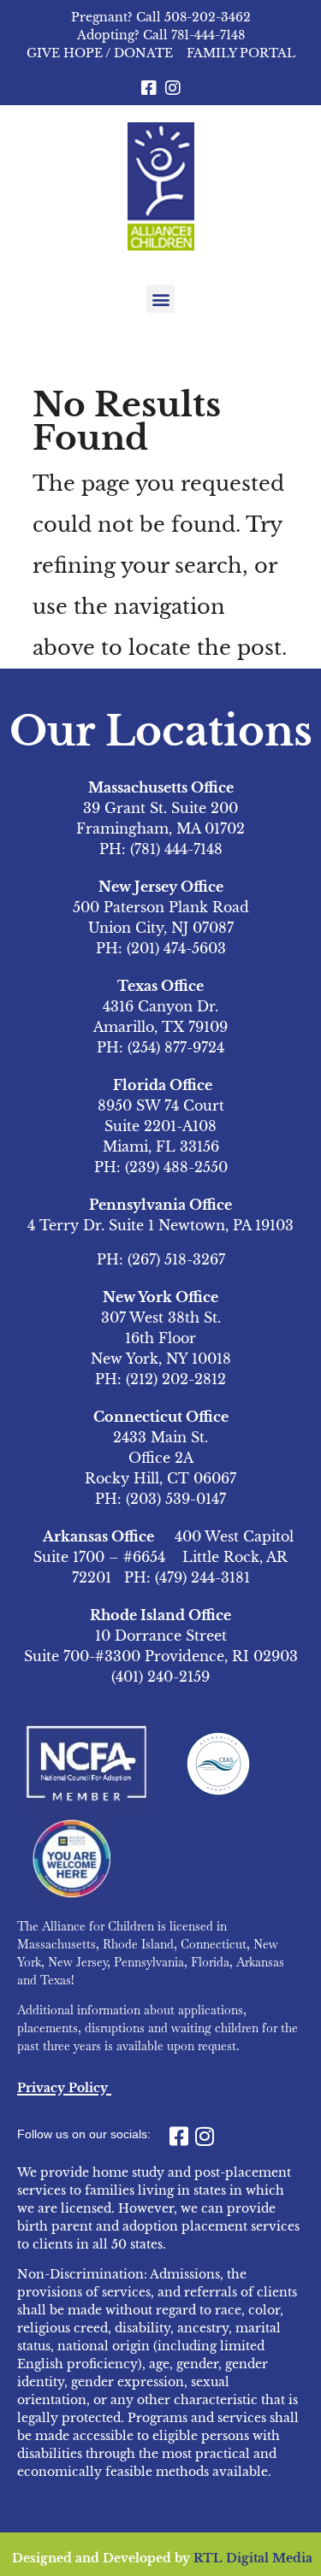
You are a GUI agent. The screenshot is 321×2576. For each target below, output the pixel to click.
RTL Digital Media (253, 2558)
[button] (160, 299)
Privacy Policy (62, 2088)
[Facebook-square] (149, 88)
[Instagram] (173, 88)
